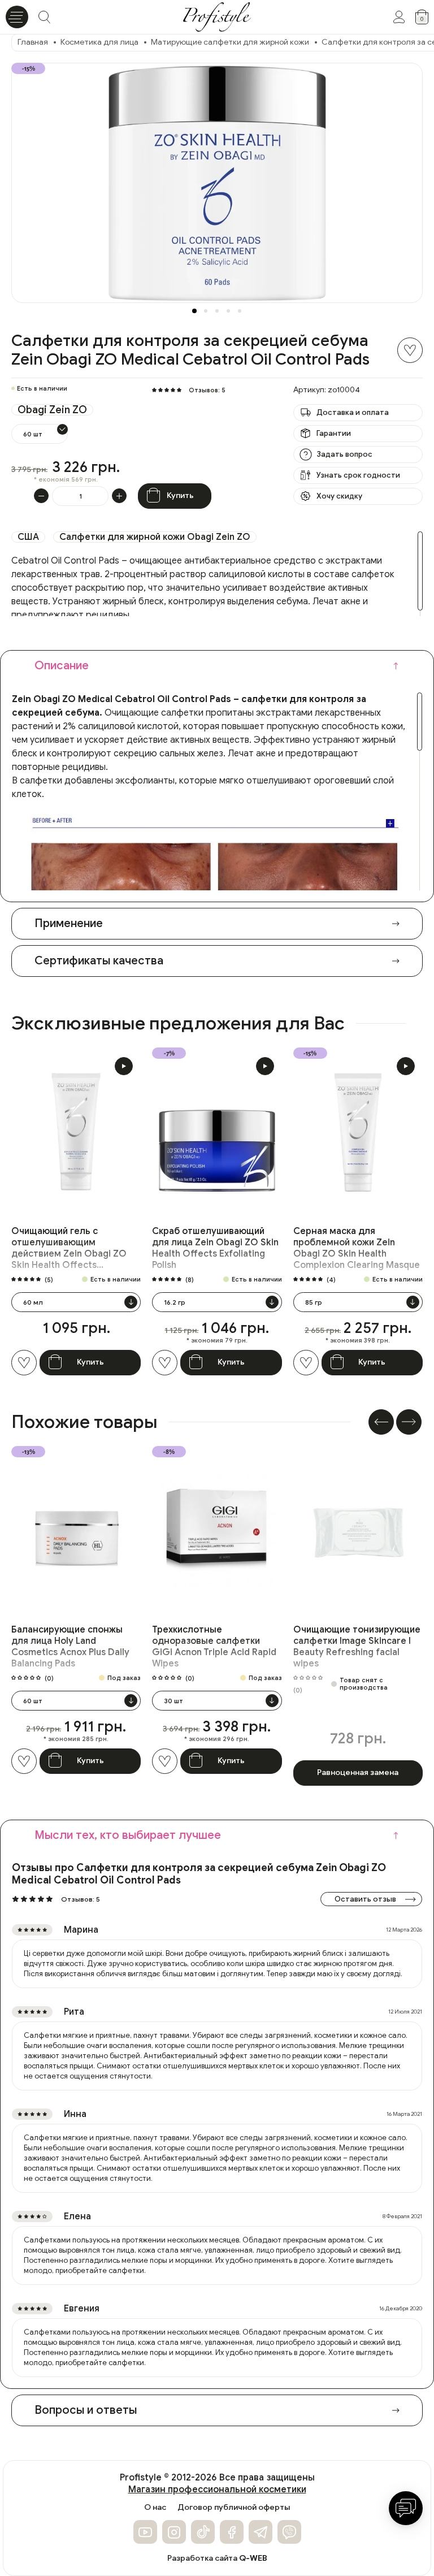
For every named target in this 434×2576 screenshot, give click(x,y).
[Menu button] (17, 17)
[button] (194, 311)
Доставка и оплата (353, 412)
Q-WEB (253, 2558)
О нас (155, 2508)
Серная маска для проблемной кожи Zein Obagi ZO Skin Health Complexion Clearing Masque (357, 1248)
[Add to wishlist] (24, 1363)
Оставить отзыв (365, 1899)
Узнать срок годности (358, 475)
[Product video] (124, 1066)
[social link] (145, 2532)
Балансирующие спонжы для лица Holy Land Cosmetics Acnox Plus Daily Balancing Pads (70, 1647)
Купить (180, 495)
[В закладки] (410, 350)
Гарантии (334, 433)
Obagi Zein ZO (52, 410)
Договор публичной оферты (234, 2508)
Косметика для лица (99, 42)
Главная (33, 42)
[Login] (399, 17)
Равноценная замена (358, 1772)
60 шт (33, 434)
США (28, 537)
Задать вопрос (344, 454)
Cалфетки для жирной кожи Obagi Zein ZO (155, 537)
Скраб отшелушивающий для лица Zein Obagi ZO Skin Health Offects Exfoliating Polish (215, 1248)
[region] (217, 574)
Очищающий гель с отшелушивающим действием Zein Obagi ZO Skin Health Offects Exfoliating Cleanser (69, 1248)
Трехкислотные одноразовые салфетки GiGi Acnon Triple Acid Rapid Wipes (214, 1647)
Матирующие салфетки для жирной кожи (230, 42)
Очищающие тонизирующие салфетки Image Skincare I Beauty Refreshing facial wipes (357, 1647)
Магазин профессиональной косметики (217, 2490)
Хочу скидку (339, 496)
